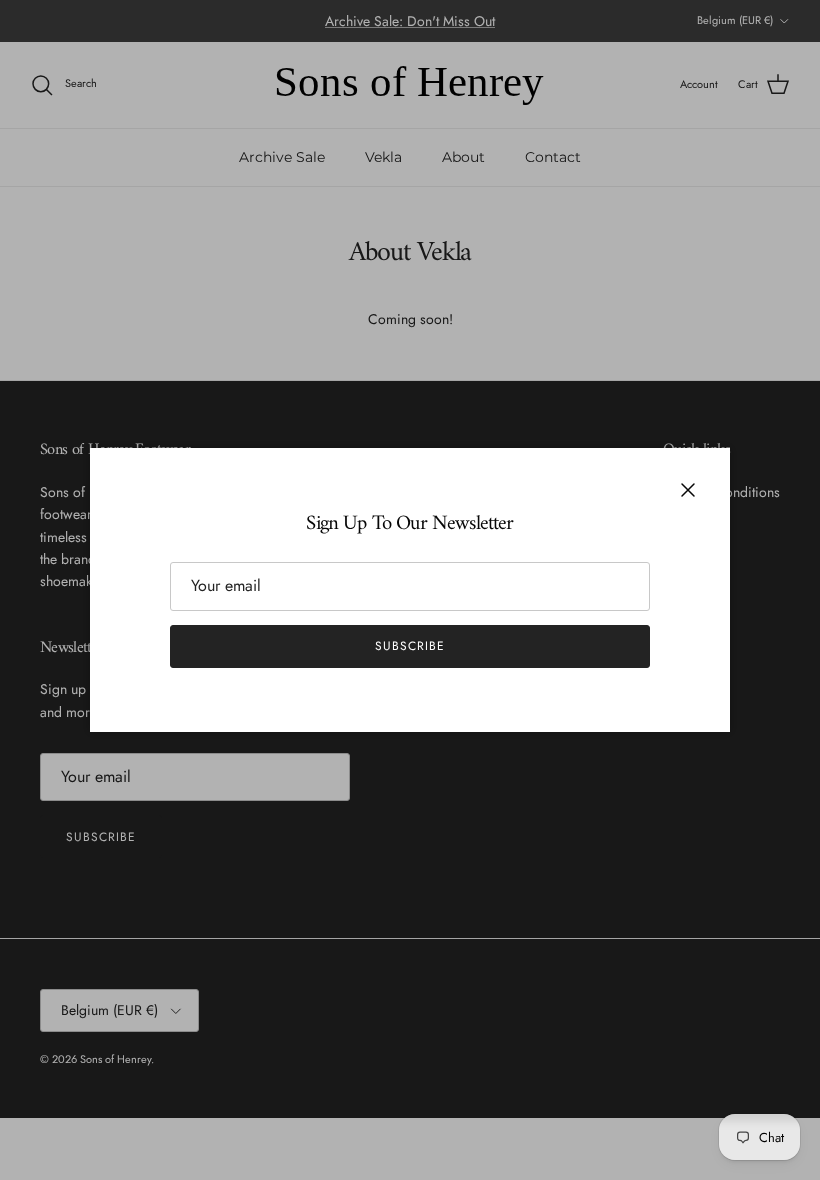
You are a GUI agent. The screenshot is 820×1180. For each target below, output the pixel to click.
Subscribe (410, 646)
